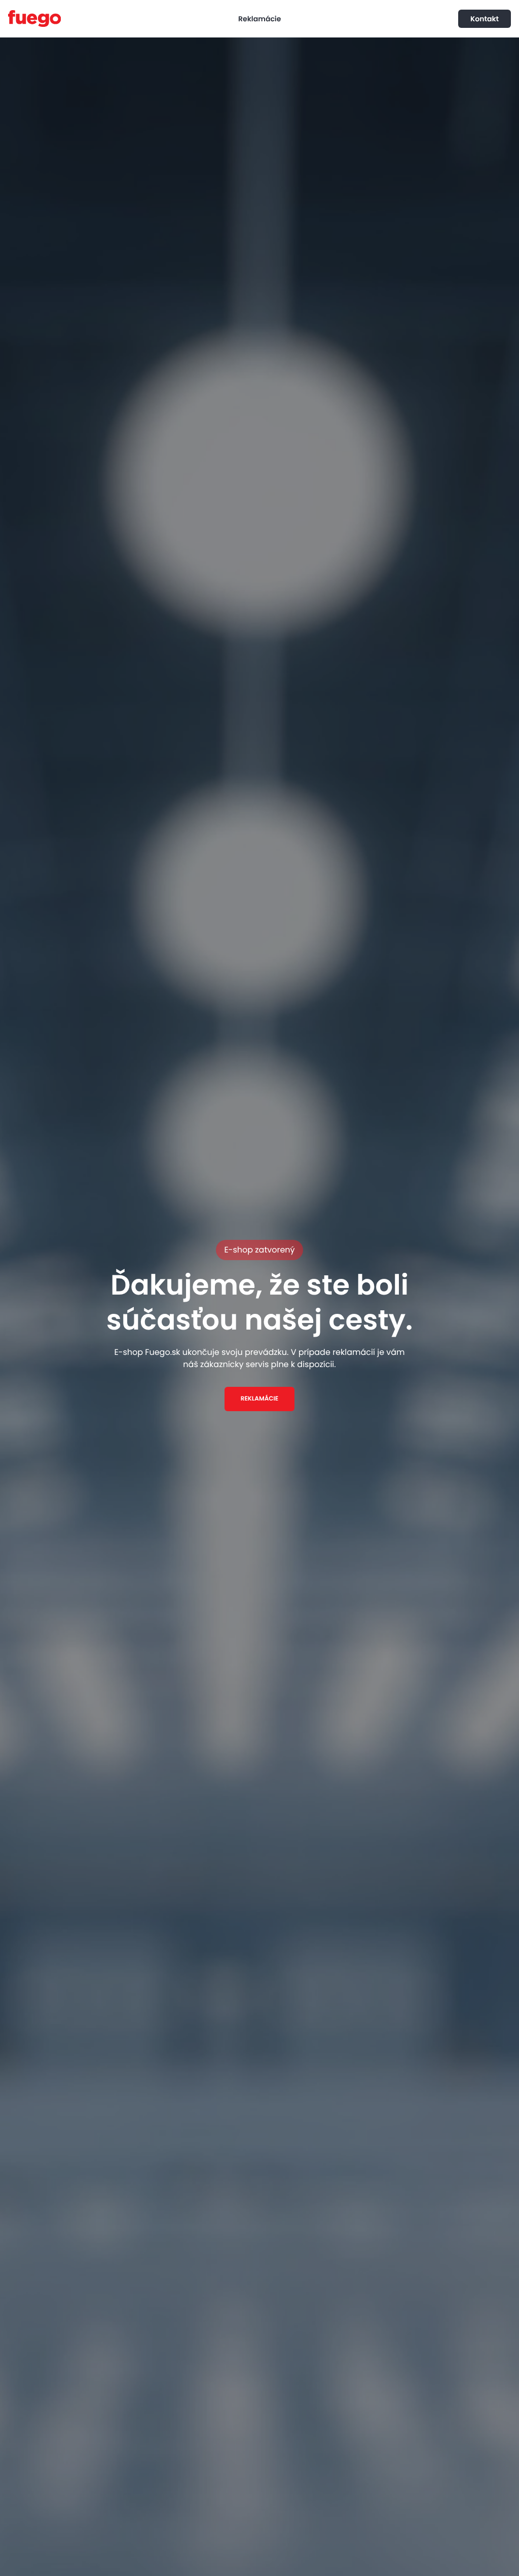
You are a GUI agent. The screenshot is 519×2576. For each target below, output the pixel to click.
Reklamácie (259, 19)
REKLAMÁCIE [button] (259, 1399)
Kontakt (485, 19)
